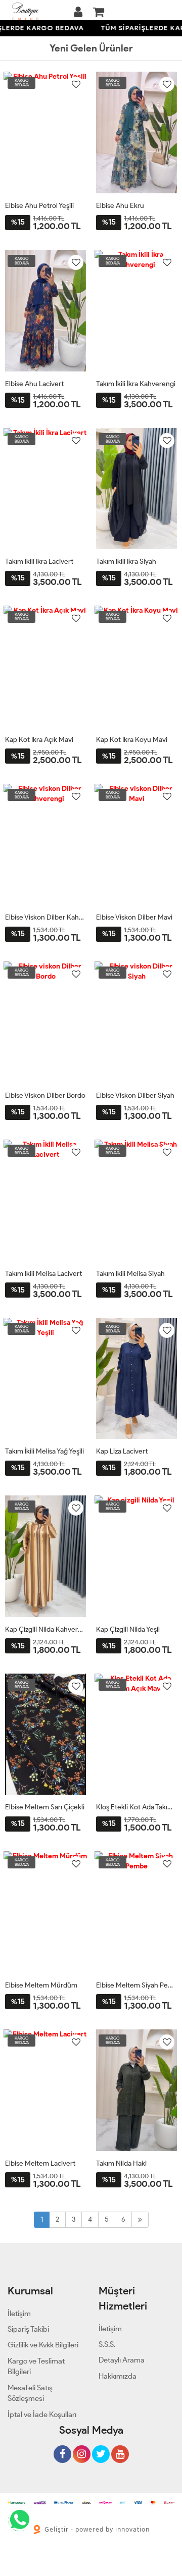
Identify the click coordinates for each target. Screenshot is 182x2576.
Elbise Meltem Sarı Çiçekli (45, 1807)
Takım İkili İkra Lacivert (39, 561)
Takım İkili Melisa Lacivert (43, 1274)
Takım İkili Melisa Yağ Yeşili (44, 1451)
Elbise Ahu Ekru (120, 206)
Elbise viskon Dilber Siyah (135, 1095)
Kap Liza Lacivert (122, 1451)
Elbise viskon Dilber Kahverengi (45, 917)
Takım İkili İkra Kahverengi (136, 384)
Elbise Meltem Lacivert (40, 2163)
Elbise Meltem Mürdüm (41, 1985)
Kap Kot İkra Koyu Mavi (132, 740)
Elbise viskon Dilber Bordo (45, 1095)
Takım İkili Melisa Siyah (130, 1274)
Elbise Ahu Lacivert (34, 384)
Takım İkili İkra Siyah (126, 561)
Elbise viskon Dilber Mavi (134, 917)
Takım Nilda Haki (121, 2163)
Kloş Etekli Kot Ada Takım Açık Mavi (136, 1807)
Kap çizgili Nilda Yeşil (128, 1629)
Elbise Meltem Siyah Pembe (136, 1985)
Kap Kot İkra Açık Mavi (39, 740)
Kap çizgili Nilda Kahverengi (45, 1629)
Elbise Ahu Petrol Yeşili (39, 206)
